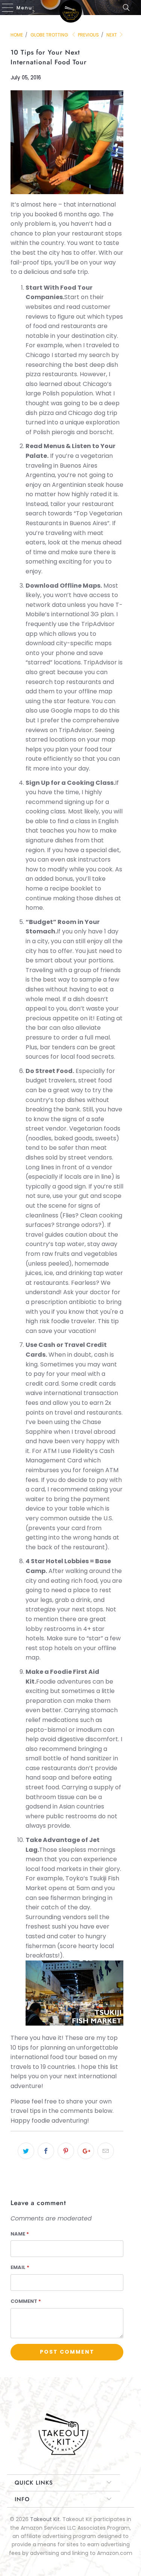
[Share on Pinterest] (66, 2151)
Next (112, 35)
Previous (88, 35)
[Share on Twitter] (26, 2151)
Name (20, 2234)
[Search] (129, 8)
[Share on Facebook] (46, 2151)
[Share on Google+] (86, 2151)
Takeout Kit (45, 2519)
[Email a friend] (106, 2151)
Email (20, 2267)
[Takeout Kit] (71, 8)
